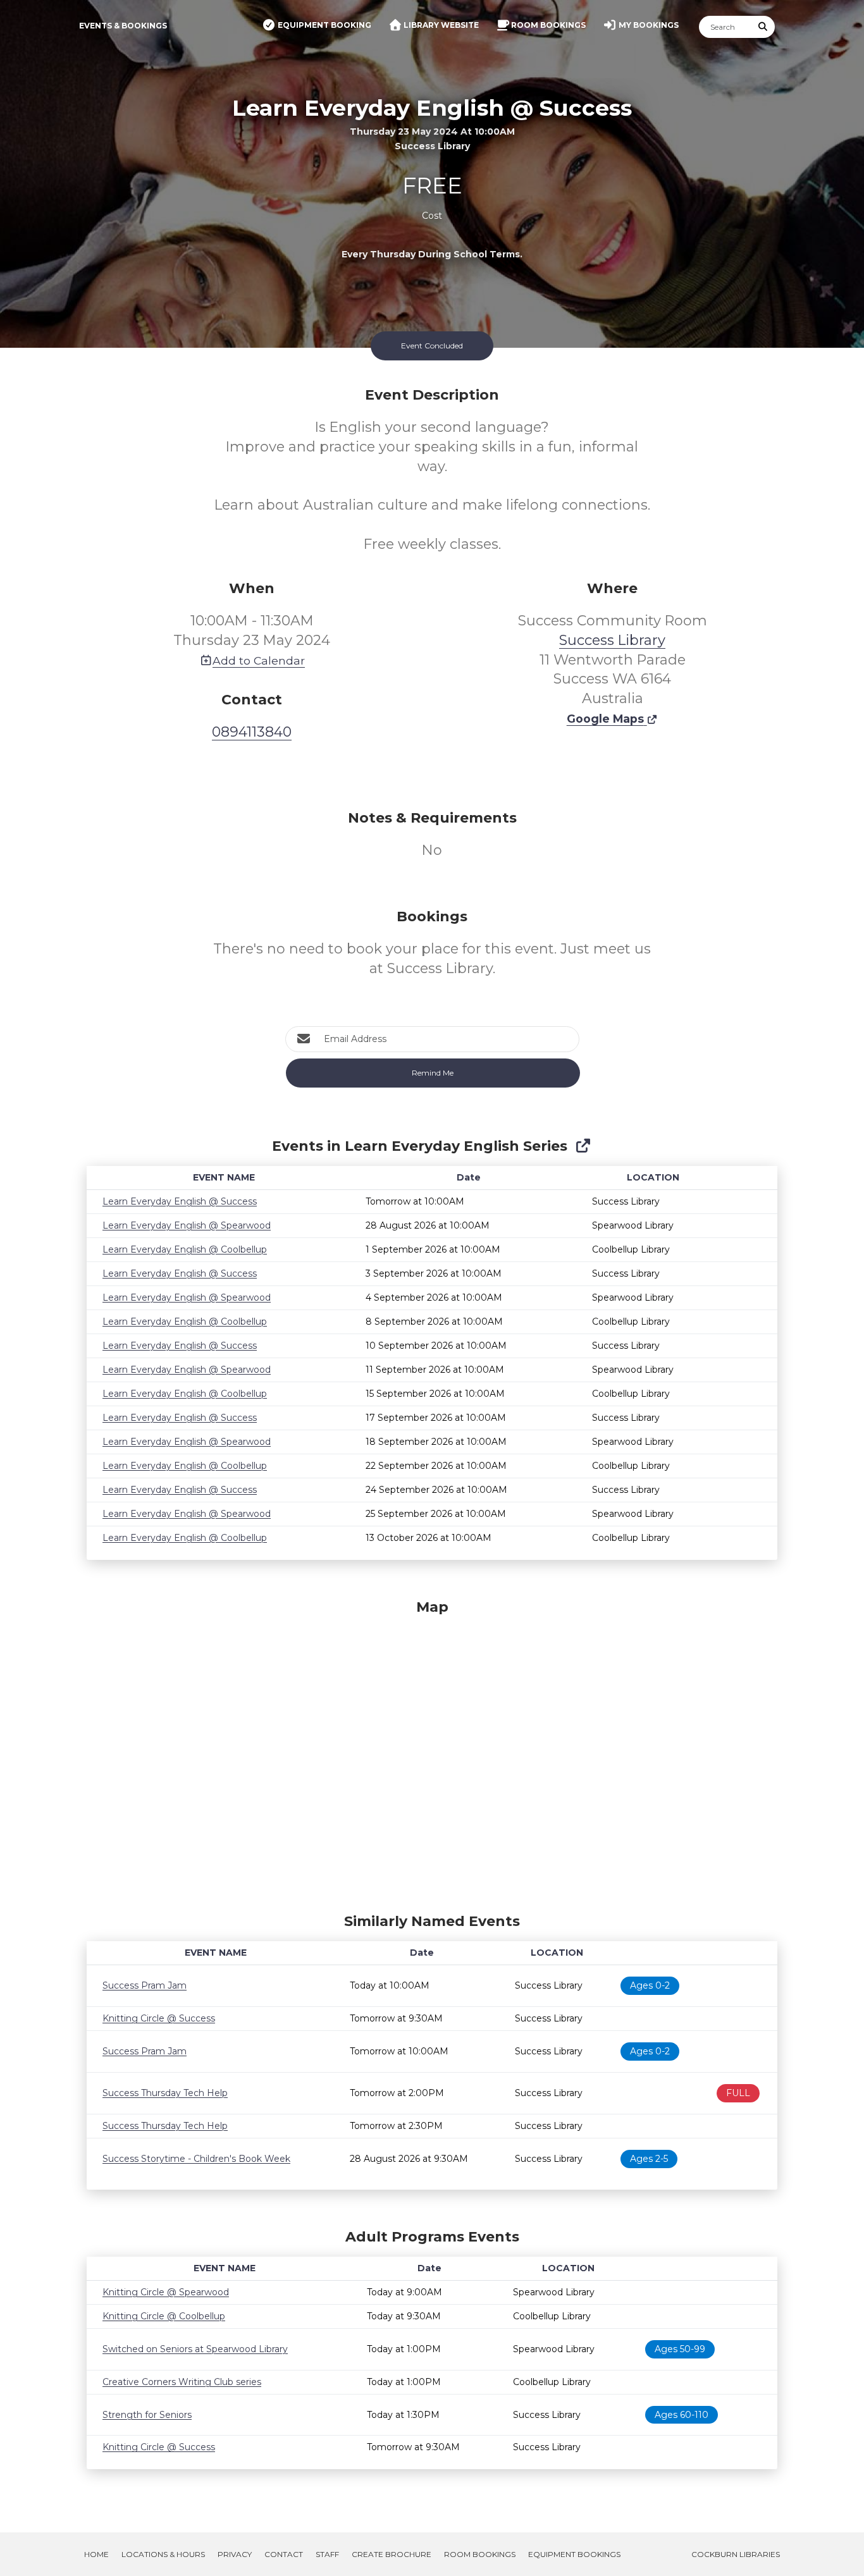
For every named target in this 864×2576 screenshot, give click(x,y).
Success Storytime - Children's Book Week (196, 2159)
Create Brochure (392, 2554)
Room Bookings (480, 2554)
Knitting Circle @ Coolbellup (164, 2316)
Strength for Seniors (147, 2415)
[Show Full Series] (583, 1146)
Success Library (612, 640)
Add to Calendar (259, 660)
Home (96, 2554)
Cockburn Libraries (736, 2554)
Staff (327, 2554)
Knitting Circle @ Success (159, 2018)
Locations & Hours (163, 2554)
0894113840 (252, 732)
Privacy (235, 2554)
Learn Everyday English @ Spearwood (187, 1225)
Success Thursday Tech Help (165, 2093)
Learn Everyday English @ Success (180, 1201)
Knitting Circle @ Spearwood (166, 2292)
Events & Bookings (123, 26)
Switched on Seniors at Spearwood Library (195, 2349)
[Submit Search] (763, 27)
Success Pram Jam (145, 1985)
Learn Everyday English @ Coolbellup (185, 1249)
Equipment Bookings (574, 2554)
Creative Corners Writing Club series (182, 2382)
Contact (284, 2554)
